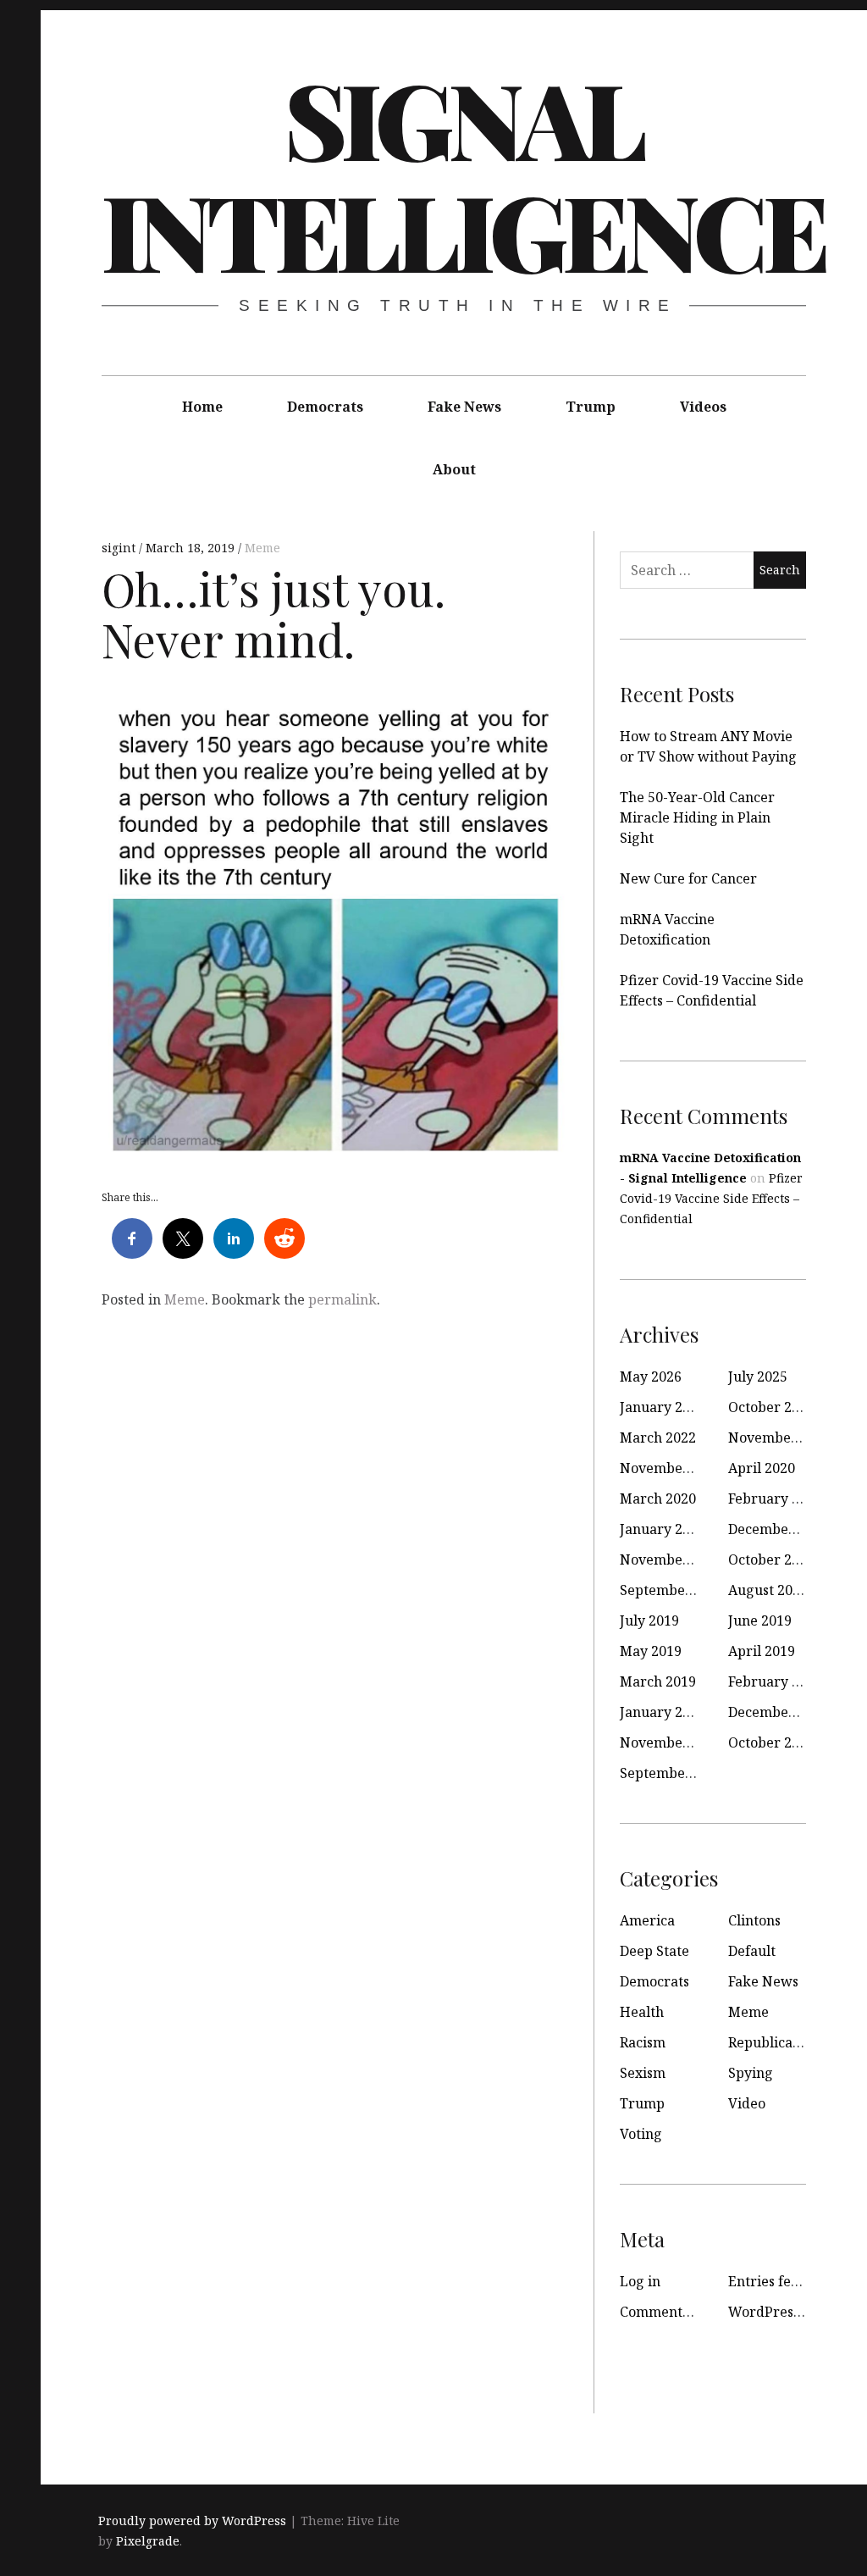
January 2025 (663, 1407)
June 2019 (760, 1620)
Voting (641, 2134)
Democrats (325, 407)
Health (642, 2012)
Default (752, 1951)
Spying (751, 2073)
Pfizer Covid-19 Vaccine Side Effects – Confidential (711, 1198)
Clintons (754, 1920)
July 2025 (758, 1377)
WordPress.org (777, 2312)
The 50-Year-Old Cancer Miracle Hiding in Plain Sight (697, 817)
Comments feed (670, 2312)
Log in (640, 2281)
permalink (342, 1299)
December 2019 (779, 1529)
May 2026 (651, 1377)
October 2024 (771, 1407)
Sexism (643, 2073)
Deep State (654, 1951)
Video (747, 2103)
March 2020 (658, 1499)
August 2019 (768, 1590)
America (647, 1920)
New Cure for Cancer (688, 878)
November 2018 (671, 1742)
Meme (262, 548)
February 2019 (775, 1681)
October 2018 (771, 1742)
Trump (591, 407)
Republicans (768, 2042)
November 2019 (671, 1559)
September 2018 (673, 1773)
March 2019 (658, 1681)
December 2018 (779, 1712)
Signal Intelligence (463, 174)
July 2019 (649, 1620)
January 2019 (663, 1712)
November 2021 (780, 1438)
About (454, 469)
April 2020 (762, 1468)
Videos (703, 407)
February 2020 (775, 1499)
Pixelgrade (148, 2541)
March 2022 (658, 1438)
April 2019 (762, 1651)
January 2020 (663, 1529)
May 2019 (651, 1651)
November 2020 (671, 1468)
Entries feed (768, 2281)
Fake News (464, 407)
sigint (120, 548)
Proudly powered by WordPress (192, 2521)
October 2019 (771, 1559)
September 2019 (673, 1590)
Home (202, 407)
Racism (643, 2042)
